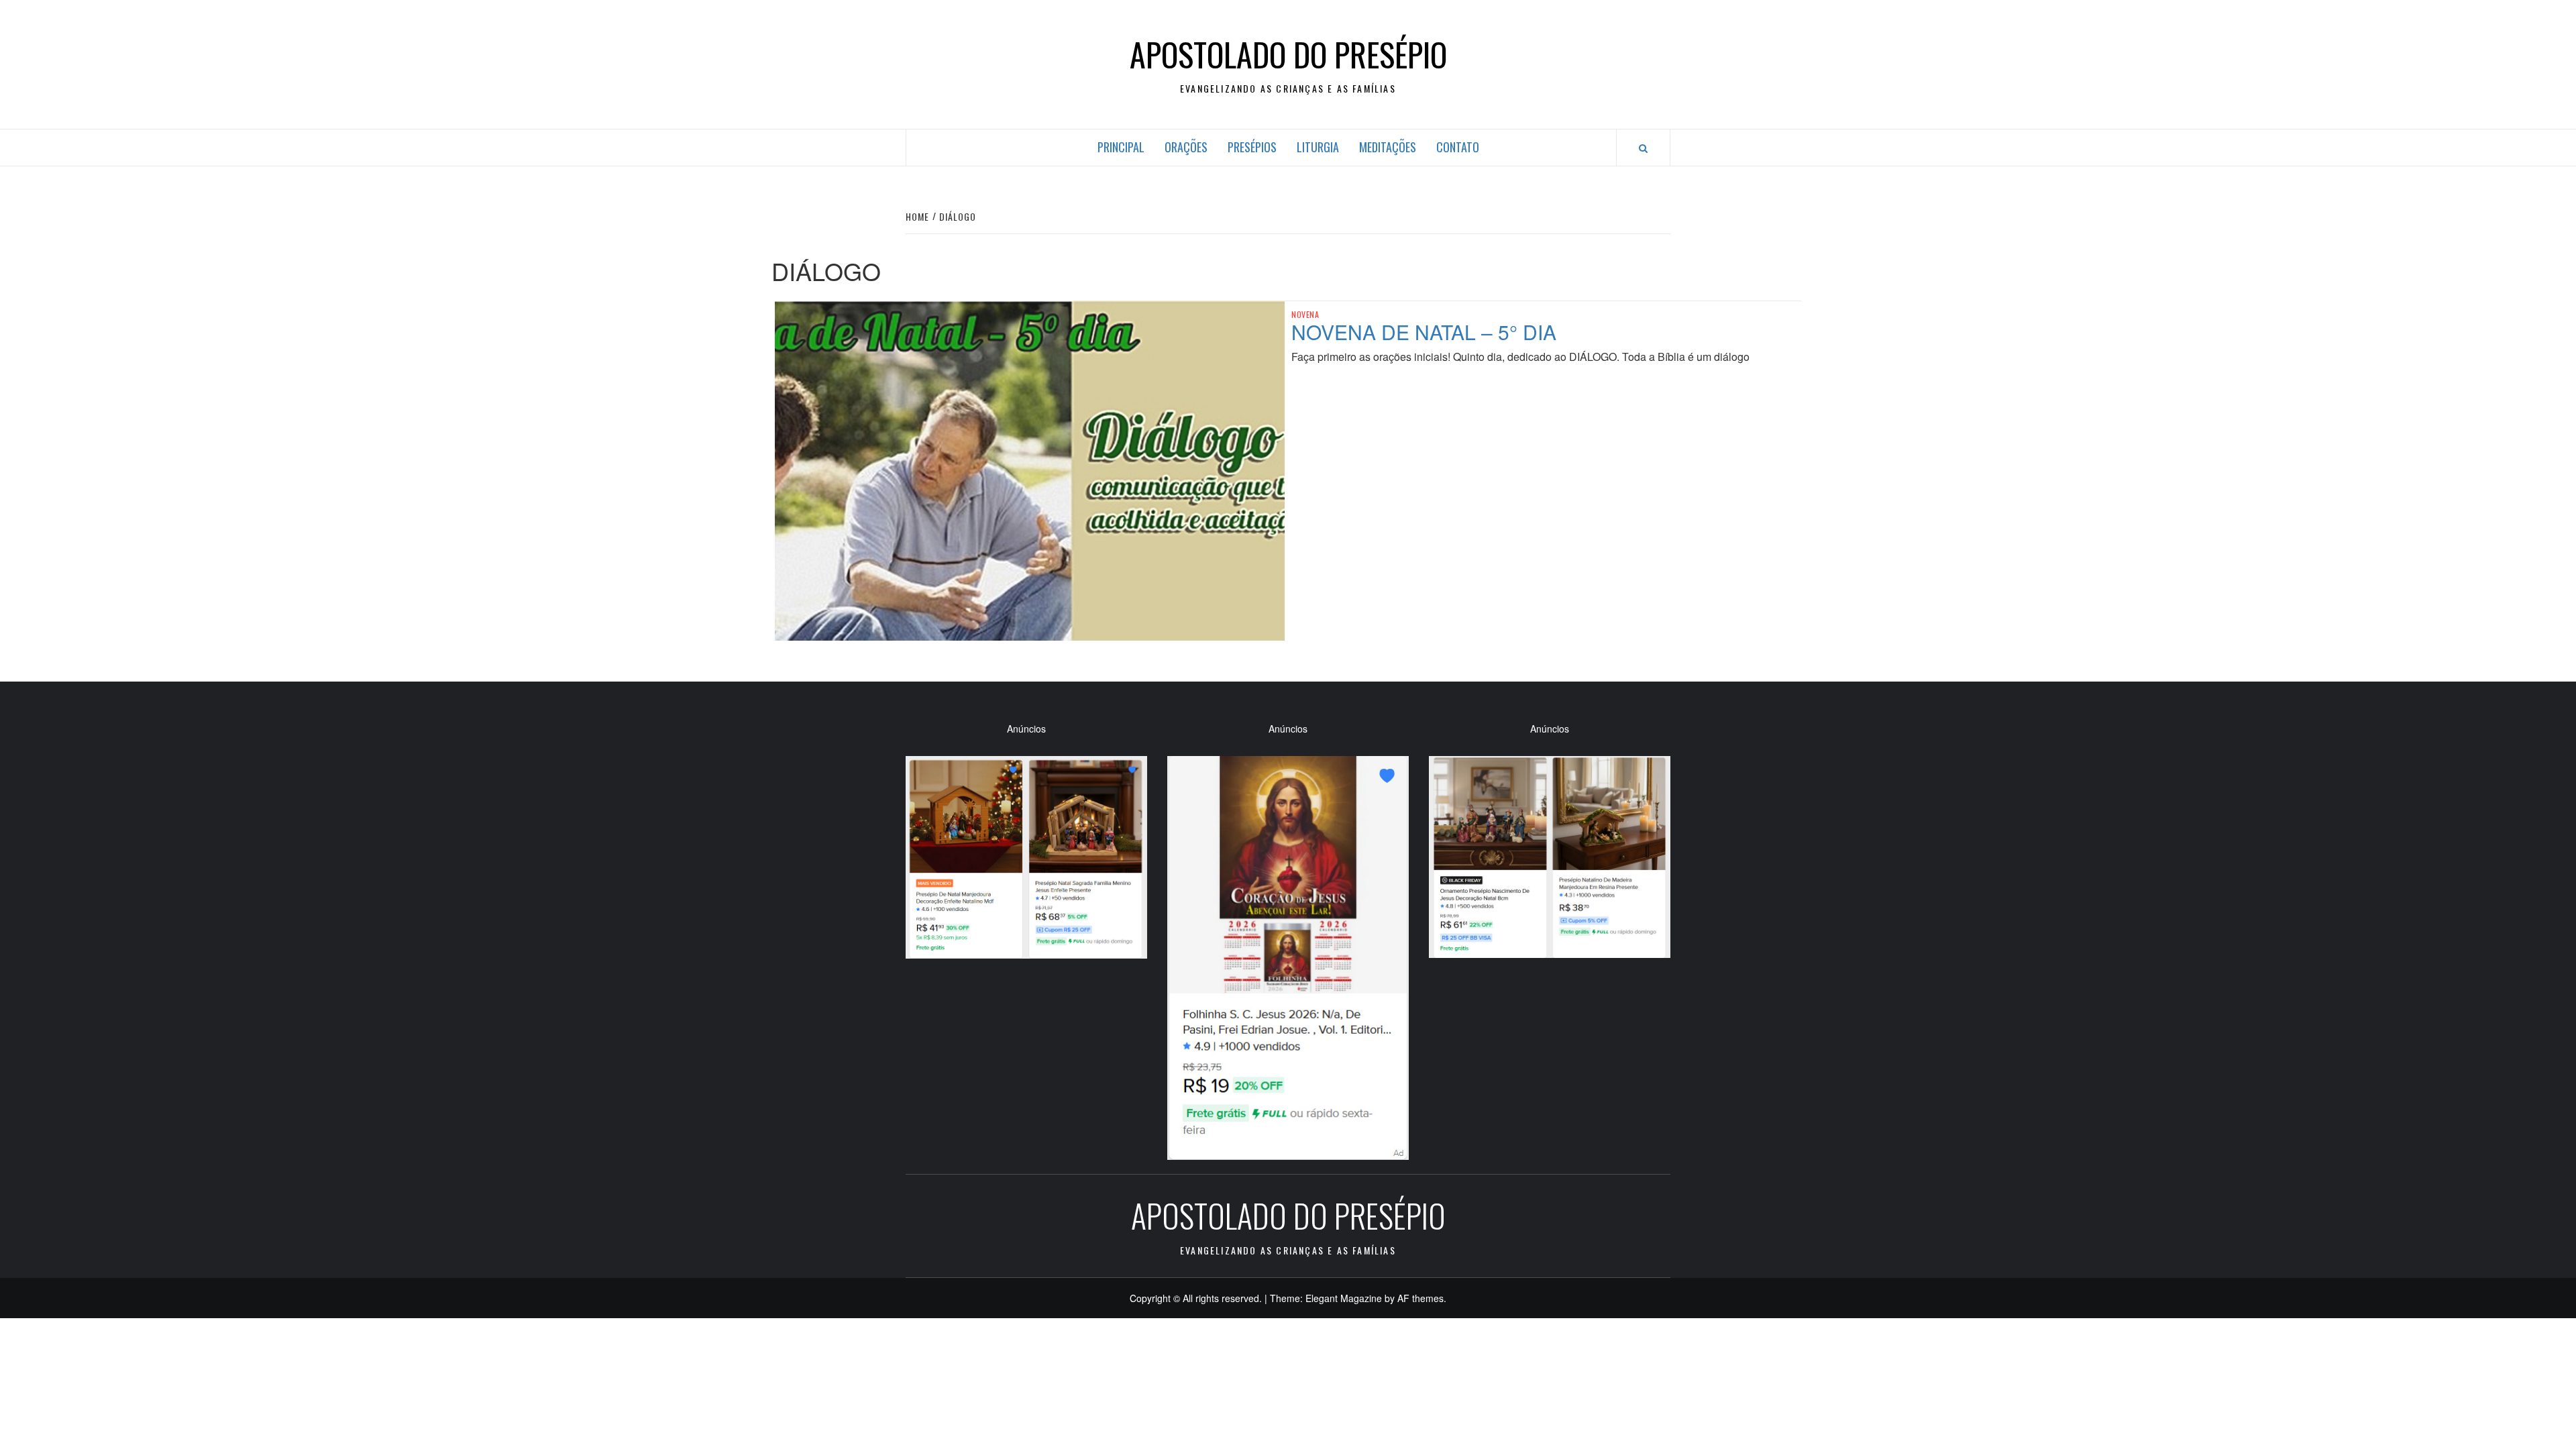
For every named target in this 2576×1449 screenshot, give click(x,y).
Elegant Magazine (1344, 1298)
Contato (1458, 147)
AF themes (1420, 1298)
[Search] (1643, 148)
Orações (1186, 147)
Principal (1121, 147)
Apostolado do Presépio (1288, 54)
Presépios (1252, 147)
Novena (1305, 315)
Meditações (1388, 147)
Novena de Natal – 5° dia (1424, 332)
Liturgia (1318, 147)
